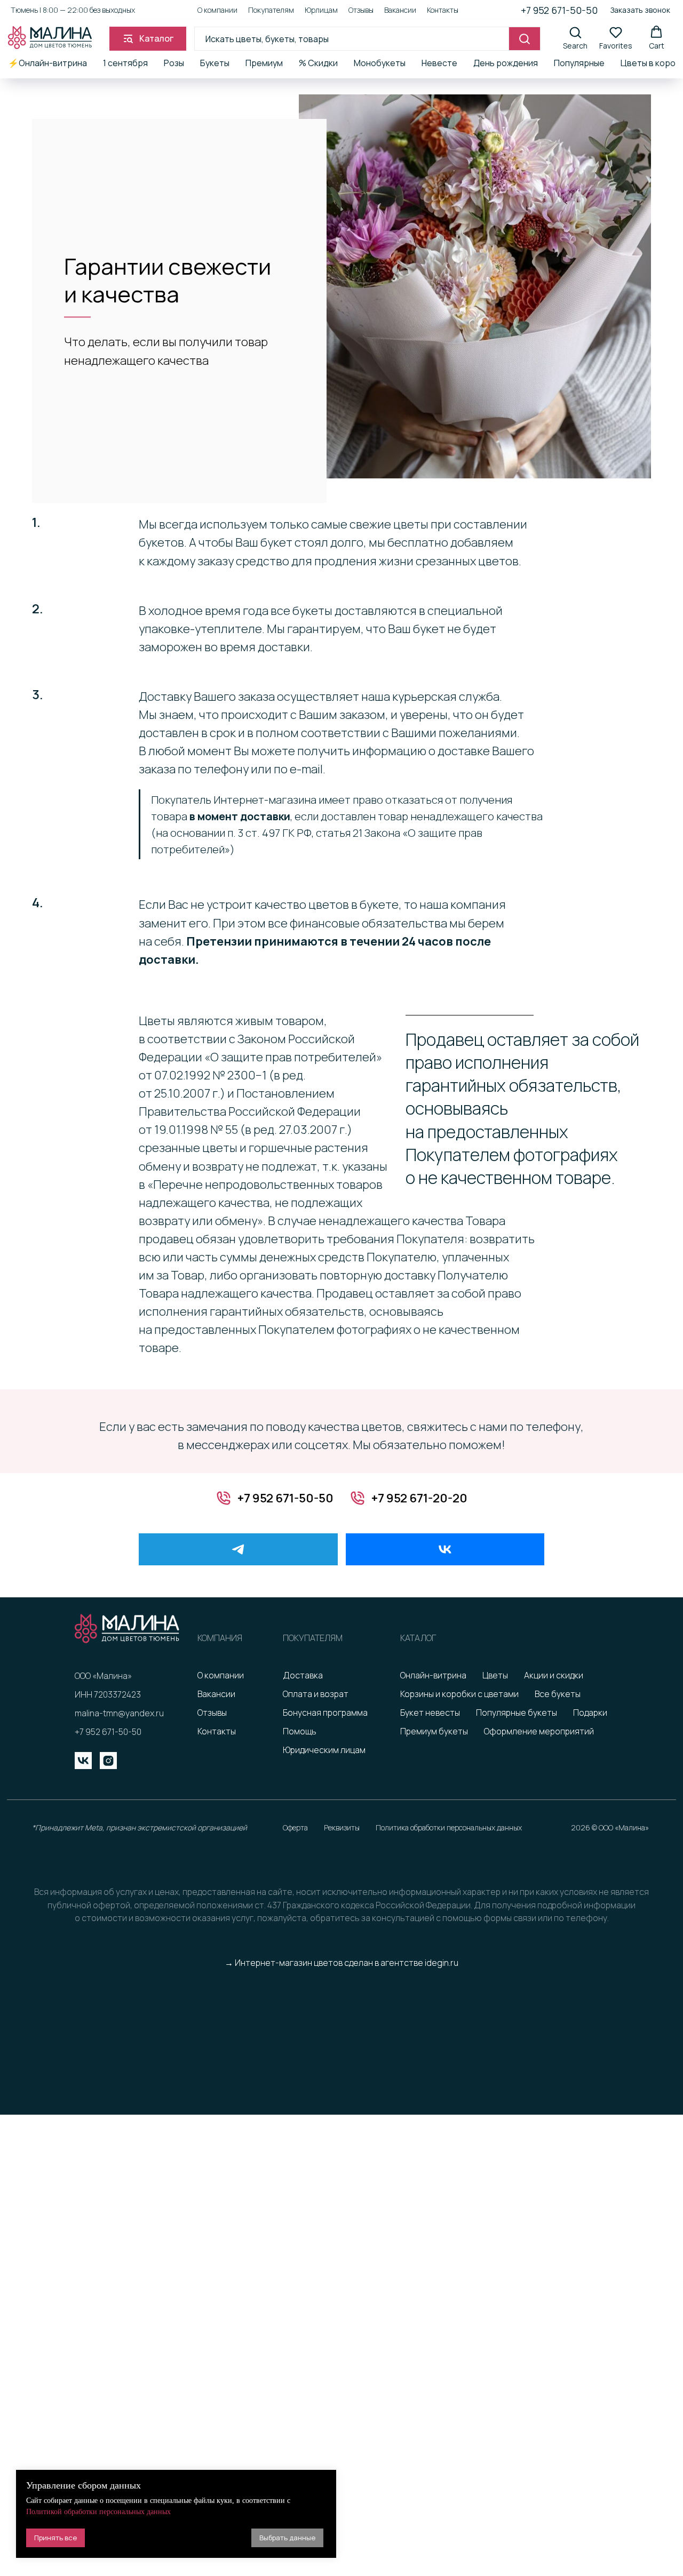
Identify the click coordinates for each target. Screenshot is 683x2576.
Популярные (579, 63)
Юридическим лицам (324, 1750)
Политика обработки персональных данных (449, 1827)
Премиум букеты (434, 1731)
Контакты (443, 10)
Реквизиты (342, 1827)
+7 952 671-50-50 (559, 10)
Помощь (300, 1731)
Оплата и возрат (316, 1694)
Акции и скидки (554, 1675)
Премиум (264, 63)
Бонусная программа (325, 1713)
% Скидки (318, 63)
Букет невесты (430, 1713)
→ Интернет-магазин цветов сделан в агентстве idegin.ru (341, 1963)
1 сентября (125, 63)
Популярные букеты (517, 1713)
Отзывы (361, 10)
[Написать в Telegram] (238, 1549)
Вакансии (400, 10)
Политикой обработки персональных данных (98, 2512)
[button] (640, 10)
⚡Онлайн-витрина (47, 63)
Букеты (215, 63)
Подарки (590, 1713)
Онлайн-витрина (433, 1675)
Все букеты (558, 1694)
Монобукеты (380, 63)
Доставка (303, 1675)
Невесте (439, 63)
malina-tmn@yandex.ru (119, 1713)
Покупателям (271, 10)
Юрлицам (321, 10)
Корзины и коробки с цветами (459, 1694)
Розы (174, 63)
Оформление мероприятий (539, 1731)
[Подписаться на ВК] (445, 1549)
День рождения (506, 63)
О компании (217, 10)
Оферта (295, 1827)
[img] (83, 1761)
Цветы (495, 1675)
